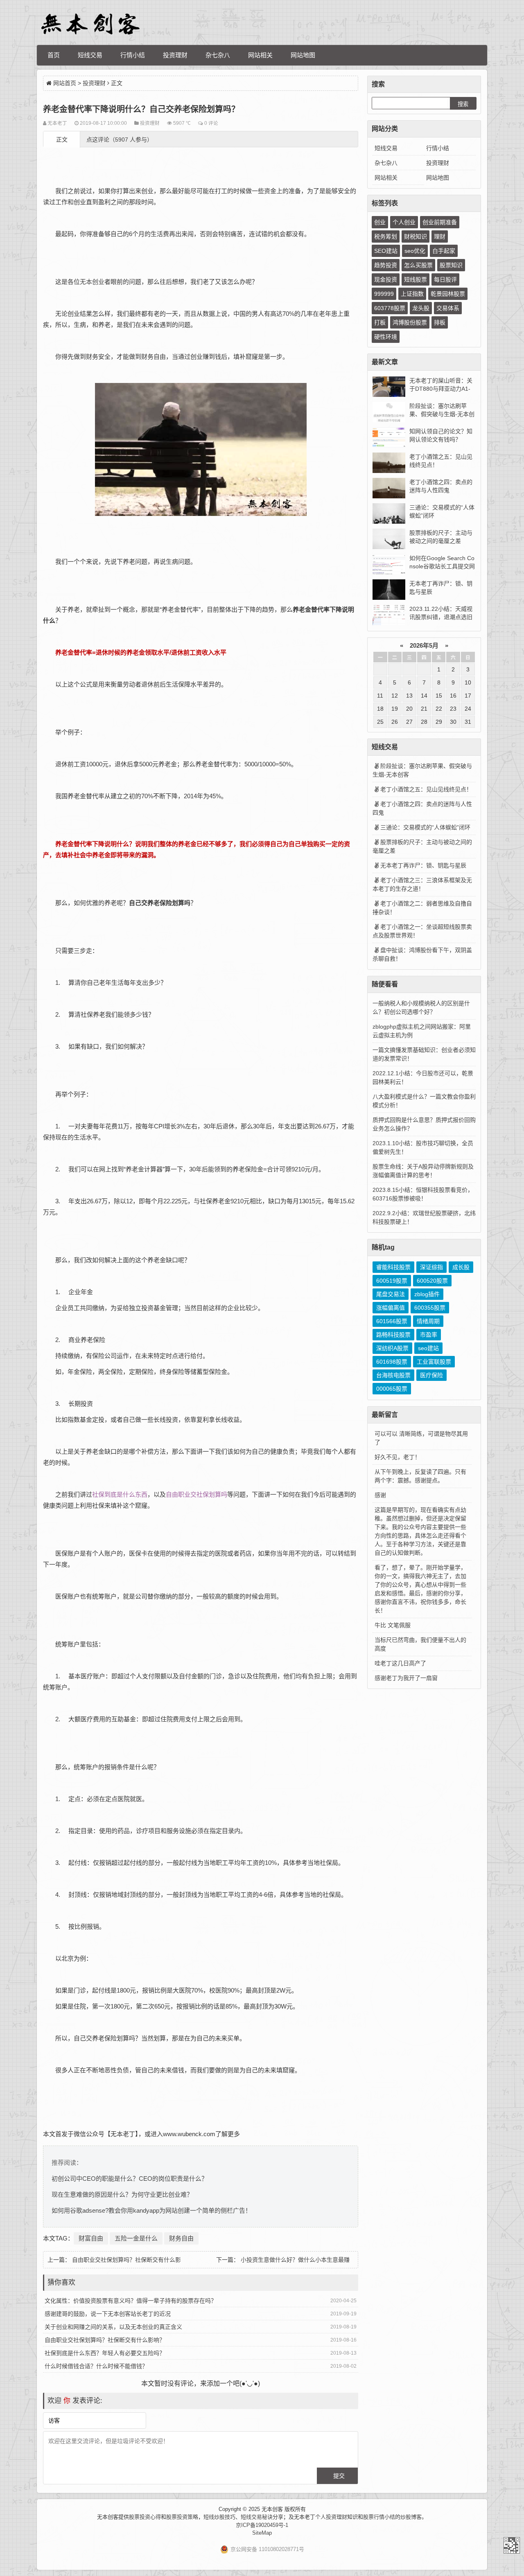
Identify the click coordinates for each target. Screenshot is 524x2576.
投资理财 (175, 55)
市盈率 (429, 1335)
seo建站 (428, 1348)
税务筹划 (386, 236)
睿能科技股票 (393, 1267)
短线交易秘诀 (257, 2517)
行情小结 (133, 55)
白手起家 (444, 251)
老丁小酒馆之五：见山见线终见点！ (426, 789)
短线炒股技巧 (219, 2517)
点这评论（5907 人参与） (120, 140)
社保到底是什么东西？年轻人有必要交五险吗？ (105, 2353)
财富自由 (91, 2238)
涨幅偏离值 (391, 1308)
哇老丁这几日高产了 (400, 1663)
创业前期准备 (440, 222)
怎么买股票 (418, 265)
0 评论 (211, 123)
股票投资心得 (145, 2517)
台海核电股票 (393, 1375)
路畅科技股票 (393, 1335)
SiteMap (262, 2533)
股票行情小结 (379, 2517)
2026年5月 (424, 645)
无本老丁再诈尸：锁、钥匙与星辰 (423, 865)
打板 (380, 322)
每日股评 (445, 279)
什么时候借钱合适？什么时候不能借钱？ (96, 2366)
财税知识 (416, 236)
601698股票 (392, 1362)
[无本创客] (90, 24)
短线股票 (416, 279)
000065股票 (392, 1389)
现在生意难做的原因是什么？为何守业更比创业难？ (122, 2194)
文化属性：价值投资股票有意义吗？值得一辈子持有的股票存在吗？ (131, 2301)
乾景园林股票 (448, 294)
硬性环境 (386, 337)
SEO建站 (386, 251)
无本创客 (512, 2545)
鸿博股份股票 (410, 322)
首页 (54, 55)
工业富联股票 (434, 1362)
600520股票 (432, 1281)
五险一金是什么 (136, 2238)
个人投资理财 (331, 2517)
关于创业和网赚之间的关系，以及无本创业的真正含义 (113, 2327)
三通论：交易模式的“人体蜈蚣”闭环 (425, 827)
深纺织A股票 (392, 1348)
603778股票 (390, 308)
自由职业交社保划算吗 (196, 1494)
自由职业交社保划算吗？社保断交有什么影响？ (105, 2340)
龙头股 (421, 308)
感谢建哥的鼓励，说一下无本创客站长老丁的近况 (108, 2314)
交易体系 (448, 308)
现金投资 (386, 279)
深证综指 (431, 1267)
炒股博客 (411, 2517)
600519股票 (392, 1281)
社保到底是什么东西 (120, 1494)
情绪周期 (428, 1321)
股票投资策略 (182, 2517)
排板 (440, 322)
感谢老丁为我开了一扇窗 (406, 1678)
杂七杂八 (218, 55)
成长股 (461, 1267)
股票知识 (451, 265)
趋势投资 (386, 265)
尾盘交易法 (391, 1294)
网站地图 (303, 55)
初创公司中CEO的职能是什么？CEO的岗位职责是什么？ (130, 2179)
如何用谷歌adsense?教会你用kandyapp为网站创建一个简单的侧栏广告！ (151, 2210)
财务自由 (181, 2238)
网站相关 (260, 55)
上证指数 (412, 294)
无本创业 (92, 282)
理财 (440, 236)
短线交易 (90, 55)
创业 (380, 222)
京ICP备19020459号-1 (262, 2525)
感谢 (380, 1495)
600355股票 (430, 1308)
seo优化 (415, 251)
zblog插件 (427, 1294)
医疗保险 (431, 1375)
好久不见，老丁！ (398, 1457)
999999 (384, 294)
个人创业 (404, 222)
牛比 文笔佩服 (393, 1625)
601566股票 (392, 1321)
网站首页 (65, 83)
